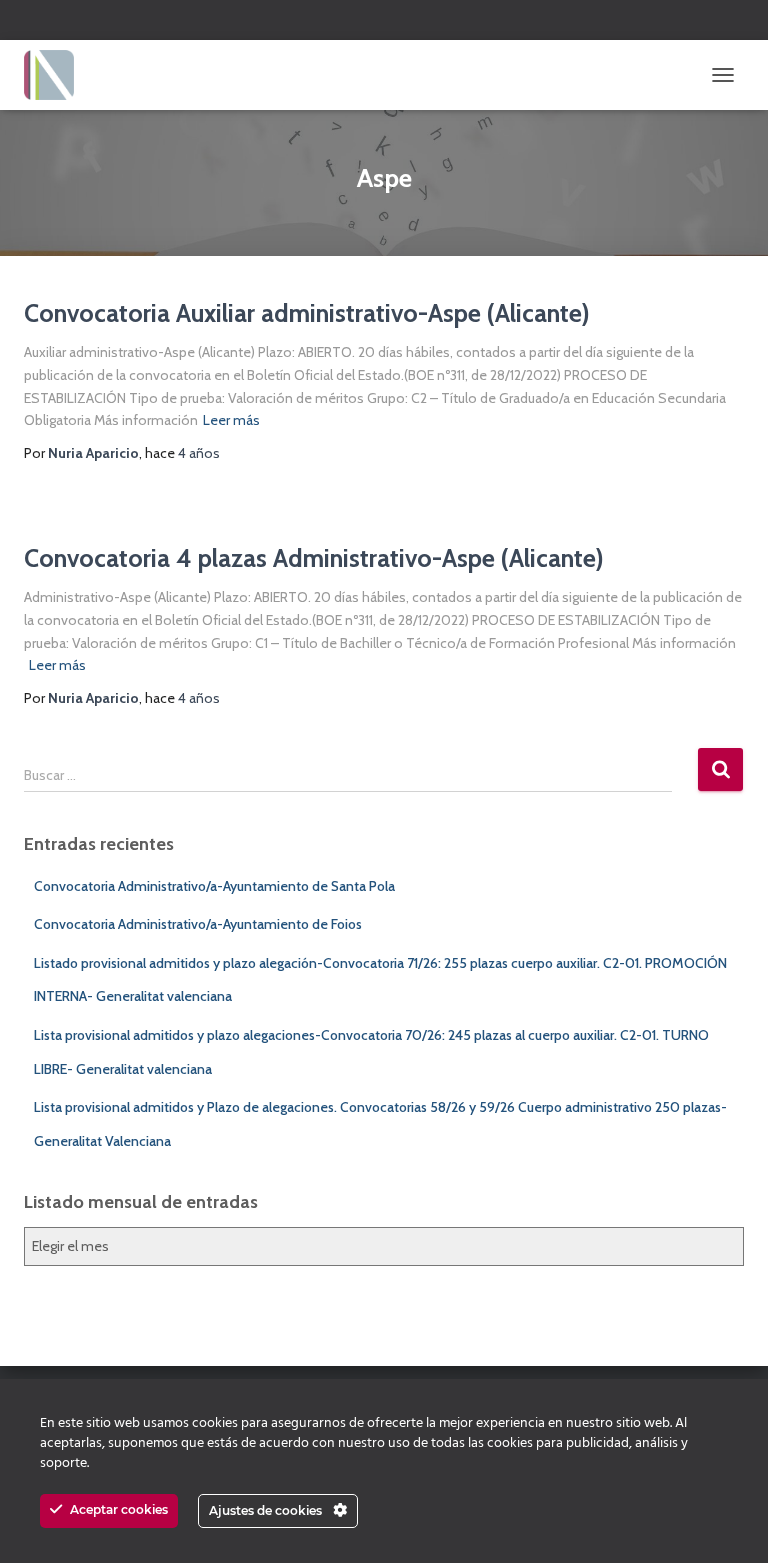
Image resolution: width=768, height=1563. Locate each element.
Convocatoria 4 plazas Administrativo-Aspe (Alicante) (314, 558)
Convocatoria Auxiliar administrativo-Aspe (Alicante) (307, 313)
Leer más (231, 420)
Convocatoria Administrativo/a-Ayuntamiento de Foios (198, 924)
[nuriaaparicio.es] (56, 75)
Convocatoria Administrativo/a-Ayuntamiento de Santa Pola (214, 886)
